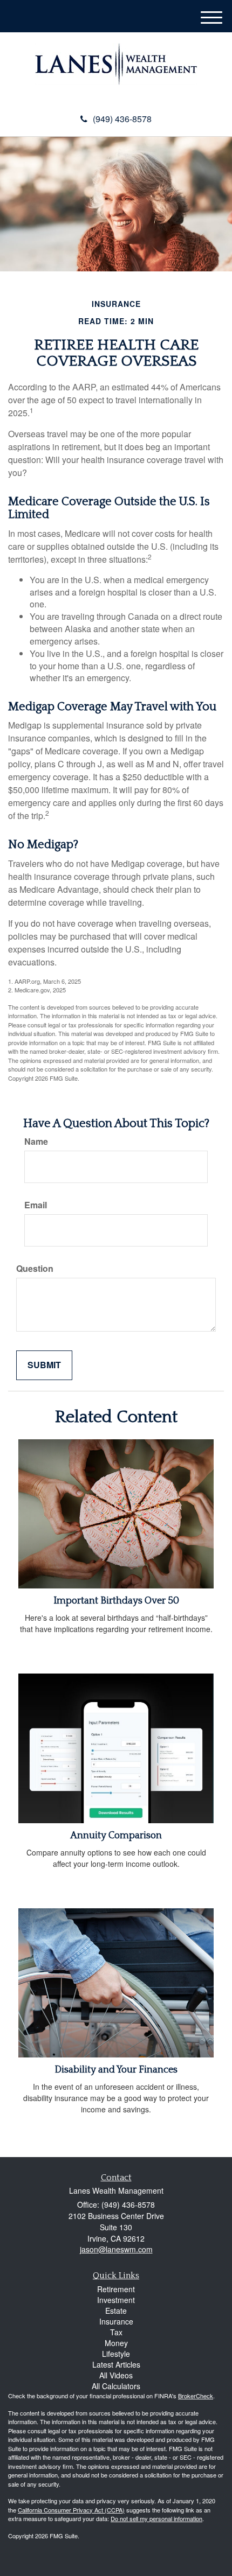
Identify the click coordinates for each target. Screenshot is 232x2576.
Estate (116, 2311)
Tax (116, 2332)
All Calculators (116, 2386)
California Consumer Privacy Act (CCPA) (71, 2510)
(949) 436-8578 (122, 119)
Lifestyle (116, 2354)
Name (36, 1142)
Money (116, 2343)
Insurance (116, 2321)
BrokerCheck (196, 2396)
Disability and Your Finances (116, 2070)
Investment (116, 2300)
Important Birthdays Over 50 (116, 1601)
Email (36, 1205)
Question (35, 1269)
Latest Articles (116, 2364)
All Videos (116, 2375)
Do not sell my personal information (156, 2518)
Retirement (116, 2289)
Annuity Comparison (116, 1836)
